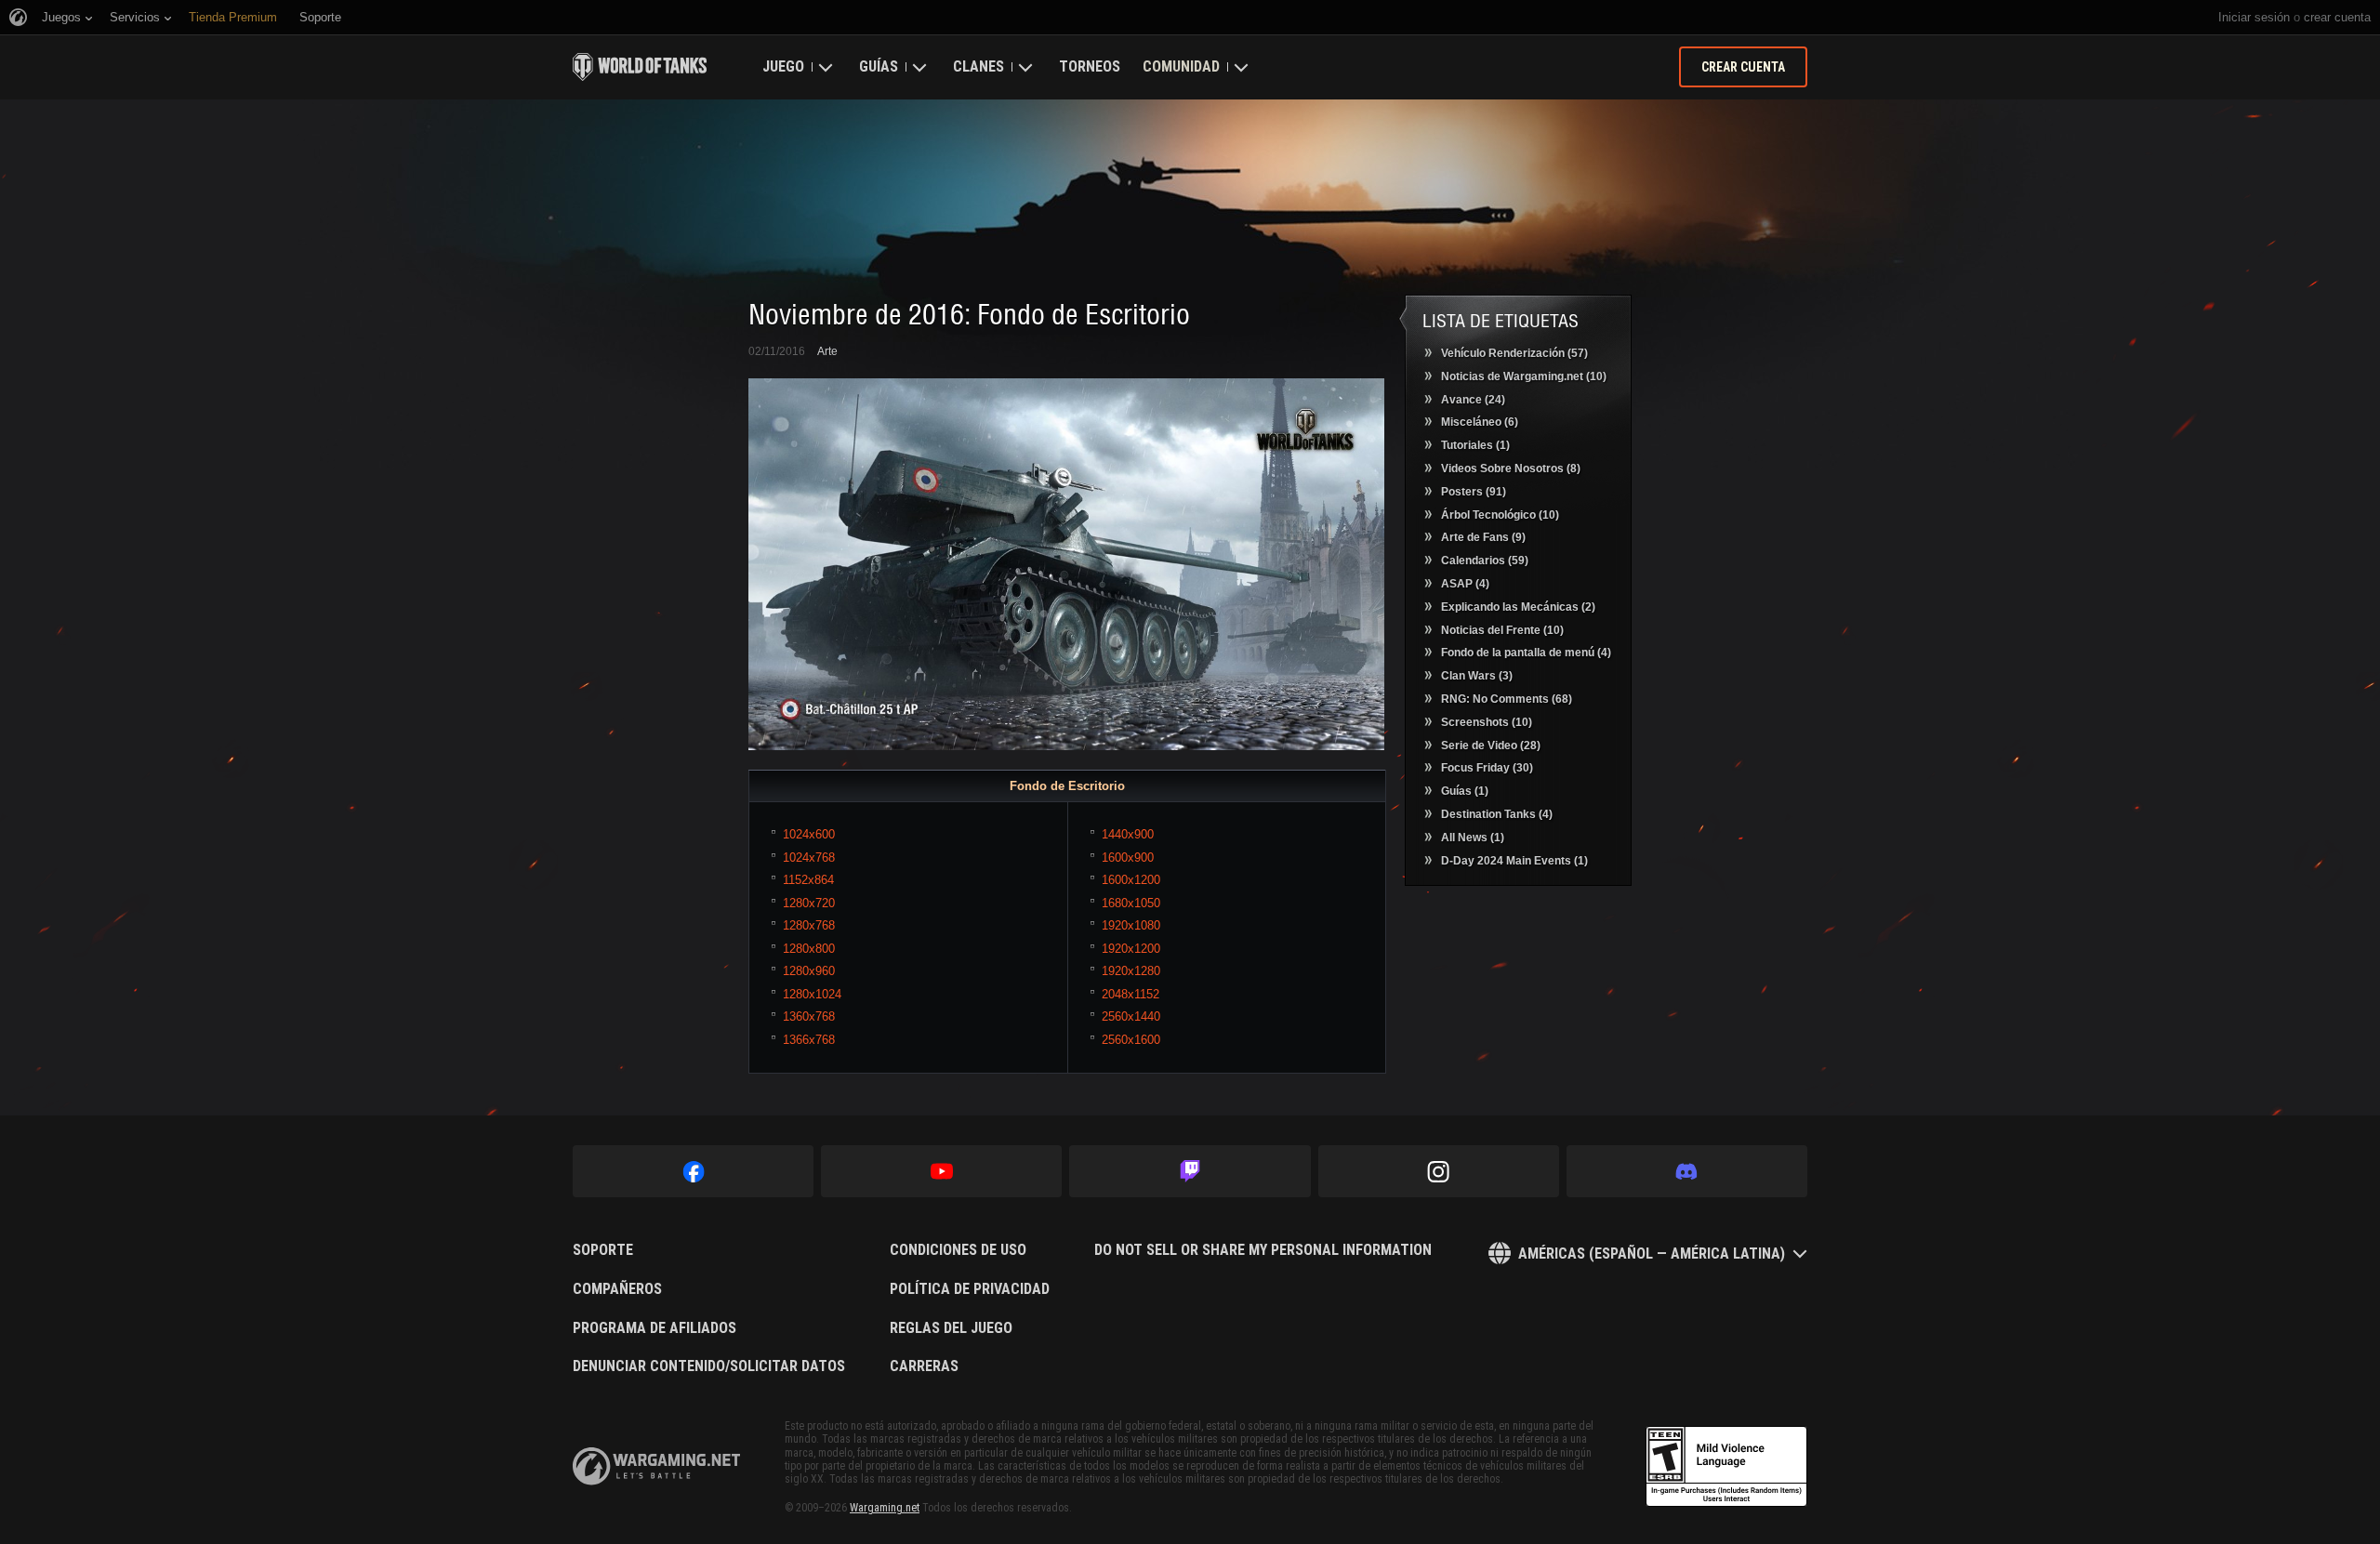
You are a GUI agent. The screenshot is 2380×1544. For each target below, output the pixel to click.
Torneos (1090, 66)
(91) (1474, 492)
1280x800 (809, 949)
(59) (1485, 561)
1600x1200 (1131, 880)
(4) (1465, 584)
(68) (1507, 699)
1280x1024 (812, 994)
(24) (1473, 400)
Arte (827, 351)
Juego (783, 66)
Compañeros (617, 1289)
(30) (1487, 768)
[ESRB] (1726, 1467)
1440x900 (1128, 834)
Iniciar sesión (2254, 17)
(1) (1475, 445)
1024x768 (809, 858)
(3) (1477, 676)
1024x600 (809, 834)
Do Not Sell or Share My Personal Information (1263, 1250)
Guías (879, 66)
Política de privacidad (970, 1289)
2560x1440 (1131, 1016)
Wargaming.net (885, 1508)
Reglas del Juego (951, 1328)
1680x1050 (1131, 903)
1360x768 (809, 1016)
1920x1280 (1131, 971)
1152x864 (808, 880)
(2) (1518, 607)
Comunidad (1181, 66)
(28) (1491, 746)
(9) (1483, 537)
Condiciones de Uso (958, 1250)
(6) (1480, 422)
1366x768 (809, 1040)
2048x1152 (1130, 994)
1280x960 (809, 971)
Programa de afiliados (654, 1328)
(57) (1514, 353)
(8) (1511, 468)
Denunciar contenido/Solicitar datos (709, 1366)
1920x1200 (1131, 949)
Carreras (924, 1366)
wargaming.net (656, 1466)
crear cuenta (2337, 17)
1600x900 (1128, 858)
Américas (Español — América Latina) (1652, 1254)
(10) (1524, 376)
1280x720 (809, 903)
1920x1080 (1131, 925)
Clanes (978, 66)
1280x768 (809, 925)
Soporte (603, 1250)
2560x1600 (1131, 1040)
